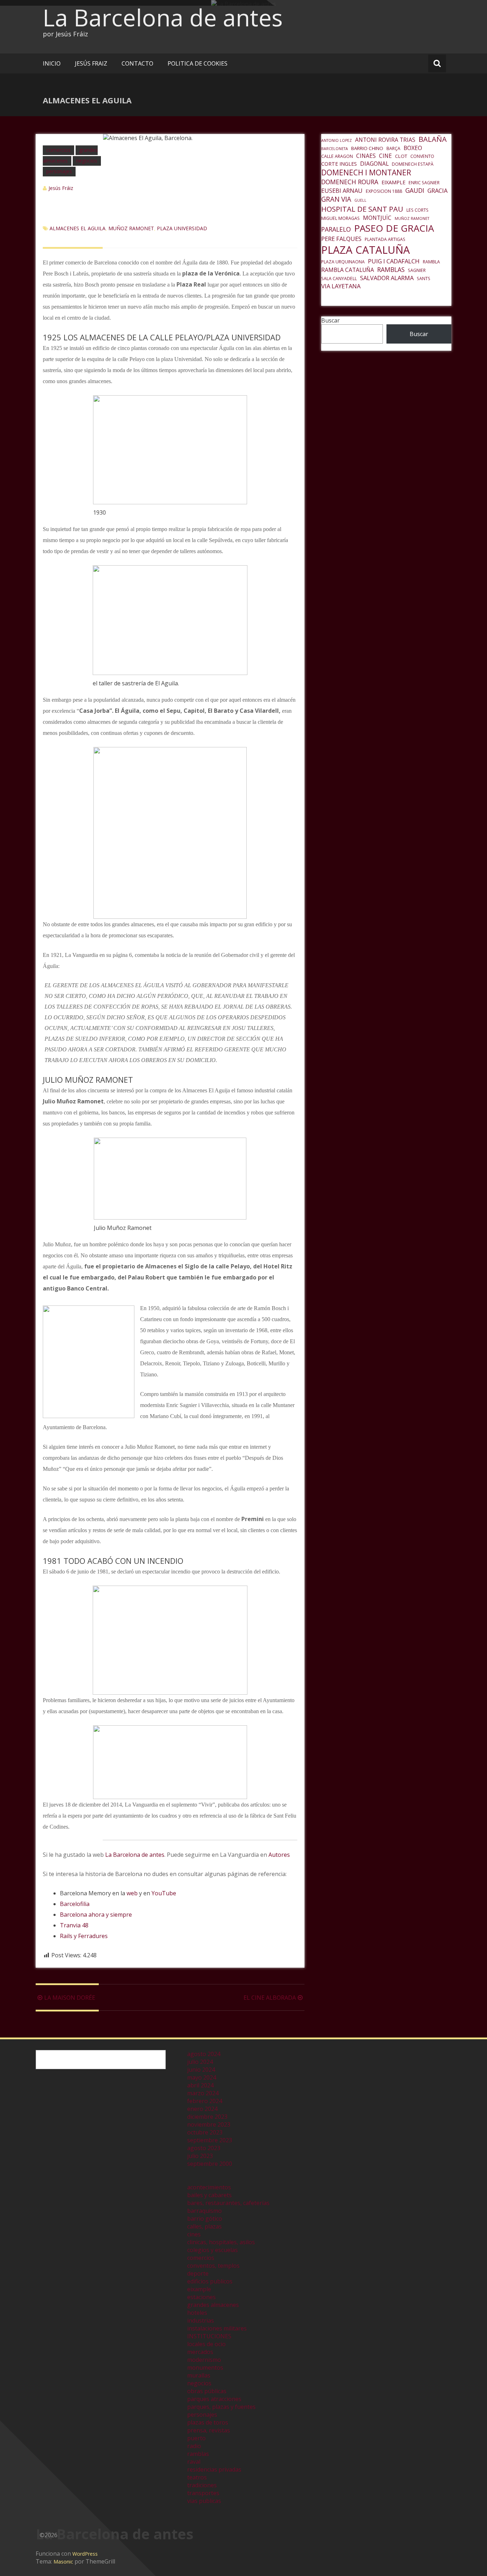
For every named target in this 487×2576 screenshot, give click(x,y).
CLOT (401, 156)
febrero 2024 (205, 2101)
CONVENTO (422, 156)
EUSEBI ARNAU (342, 190)
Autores (279, 1855)
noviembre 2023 (209, 2124)
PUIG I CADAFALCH (394, 261)
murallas (199, 2375)
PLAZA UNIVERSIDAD (182, 228)
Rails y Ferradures (84, 1936)
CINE (385, 156)
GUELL (360, 200)
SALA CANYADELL (339, 279)
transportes (203, 2493)
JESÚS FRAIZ (91, 63)
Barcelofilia (75, 1904)
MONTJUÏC (377, 218)
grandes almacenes (213, 2305)
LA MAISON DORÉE (70, 1998)
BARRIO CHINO (367, 148)
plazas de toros (208, 2422)
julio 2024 (200, 2062)
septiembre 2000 (210, 2164)
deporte (198, 2273)
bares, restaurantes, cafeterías (228, 2203)
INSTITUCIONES (209, 2336)
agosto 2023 (204, 2148)
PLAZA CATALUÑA (366, 250)
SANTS (424, 279)
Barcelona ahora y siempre (96, 1915)
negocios (87, 161)
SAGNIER (417, 270)
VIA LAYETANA (341, 286)
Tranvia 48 (74, 1925)
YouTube (164, 1893)
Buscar (330, 320)
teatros (197, 2477)
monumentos (205, 2368)
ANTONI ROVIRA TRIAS (385, 140)
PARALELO (336, 229)
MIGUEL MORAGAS (340, 218)
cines (194, 2234)
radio (194, 2446)
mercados (200, 2352)
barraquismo (204, 2211)
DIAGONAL (374, 164)
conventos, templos (213, 2266)
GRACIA (437, 190)
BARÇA (393, 148)
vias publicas (204, 2501)
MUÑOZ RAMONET (131, 228)
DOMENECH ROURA (350, 182)
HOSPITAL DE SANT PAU (362, 209)
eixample (199, 2289)
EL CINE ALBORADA (270, 1998)
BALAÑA (433, 139)
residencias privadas (214, 2469)
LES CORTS (417, 210)
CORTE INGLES (339, 164)
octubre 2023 (205, 2132)
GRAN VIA (336, 199)
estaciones (201, 2297)
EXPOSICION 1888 (384, 191)
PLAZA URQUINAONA (343, 262)
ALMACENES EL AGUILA (78, 228)
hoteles (197, 2313)
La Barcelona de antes (163, 17)
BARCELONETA (335, 149)
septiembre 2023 (210, 2140)
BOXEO (413, 148)
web (132, 1893)
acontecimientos (209, 2187)
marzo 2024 (203, 2093)
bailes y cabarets (209, 2195)
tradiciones (202, 2485)
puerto (196, 2438)
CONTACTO (137, 63)
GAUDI (415, 190)
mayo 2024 (202, 2077)
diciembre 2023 (207, 2117)
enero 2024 (202, 2109)
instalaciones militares (217, 2328)
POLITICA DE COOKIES (198, 63)
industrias (201, 2320)
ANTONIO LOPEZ (337, 140)
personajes (59, 171)
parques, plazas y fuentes (221, 2407)
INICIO (52, 63)
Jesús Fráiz (61, 188)
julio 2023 (200, 2156)
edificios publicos (210, 2281)
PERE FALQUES (341, 239)
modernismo (204, 2360)
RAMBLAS (391, 269)
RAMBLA (431, 262)
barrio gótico (205, 2219)
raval (194, 2462)
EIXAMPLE (393, 182)
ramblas (198, 2454)
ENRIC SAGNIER (424, 183)
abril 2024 (200, 2085)
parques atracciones (214, 2399)
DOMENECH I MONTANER (366, 172)
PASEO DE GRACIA (394, 228)
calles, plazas (204, 2226)
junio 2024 (201, 2070)
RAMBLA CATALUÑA (348, 270)
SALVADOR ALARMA (387, 278)
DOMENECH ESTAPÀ (413, 164)
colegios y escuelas (212, 2250)
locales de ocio (206, 2344)
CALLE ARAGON (337, 156)
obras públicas (207, 2391)
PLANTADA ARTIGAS (385, 239)
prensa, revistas (209, 2430)
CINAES (366, 156)
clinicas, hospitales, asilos (221, 2242)
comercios (58, 150)
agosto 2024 (204, 2054)
